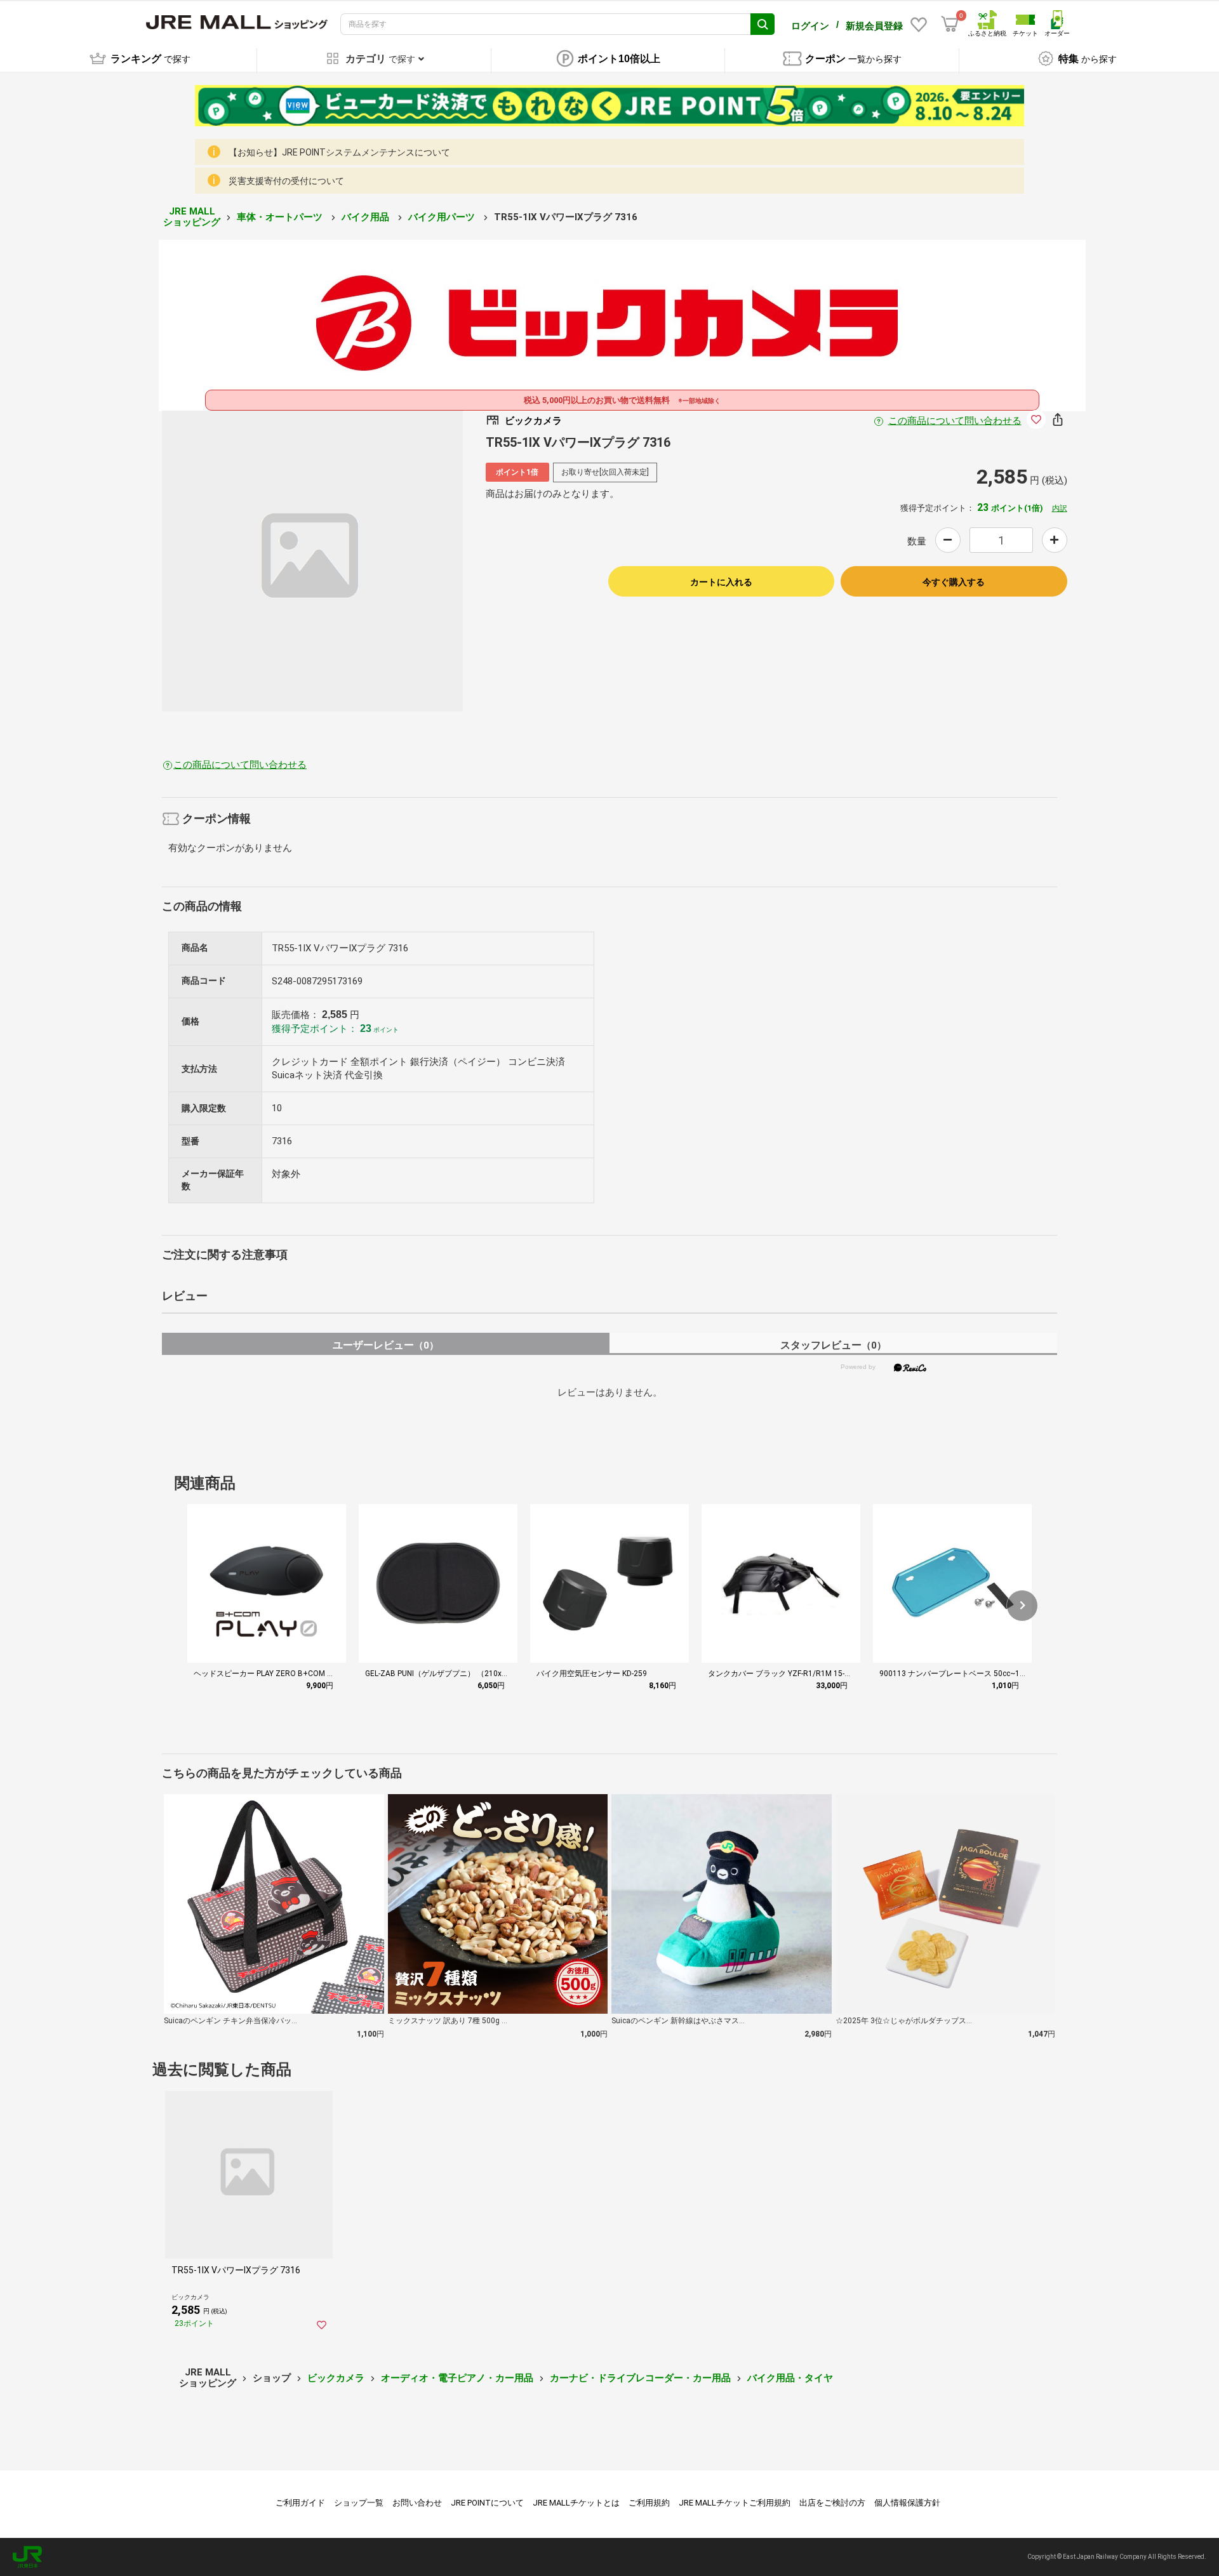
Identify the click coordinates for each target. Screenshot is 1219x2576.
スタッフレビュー (833, 1345)
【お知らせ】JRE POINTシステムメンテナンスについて (339, 152)
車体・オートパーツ (281, 217)
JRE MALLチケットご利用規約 (735, 2503)
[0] (950, 24)
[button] (1022, 1606)
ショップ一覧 (359, 2503)
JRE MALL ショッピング (192, 217)
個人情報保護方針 (907, 2503)
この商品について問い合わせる (955, 421)
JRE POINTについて (487, 2503)
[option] (312, 561)
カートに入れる (721, 582)
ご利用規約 (649, 2503)
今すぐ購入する (954, 582)
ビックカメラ (336, 2378)
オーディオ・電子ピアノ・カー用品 (457, 2378)
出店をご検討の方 (832, 2503)
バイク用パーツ (443, 217)
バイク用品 (367, 217)
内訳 (1060, 508)
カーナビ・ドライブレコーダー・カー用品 (640, 2378)
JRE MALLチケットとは (576, 2503)
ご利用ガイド (300, 2503)
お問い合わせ (417, 2503)
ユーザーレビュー (386, 1345)
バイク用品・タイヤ (790, 2378)
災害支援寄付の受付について (286, 181)
